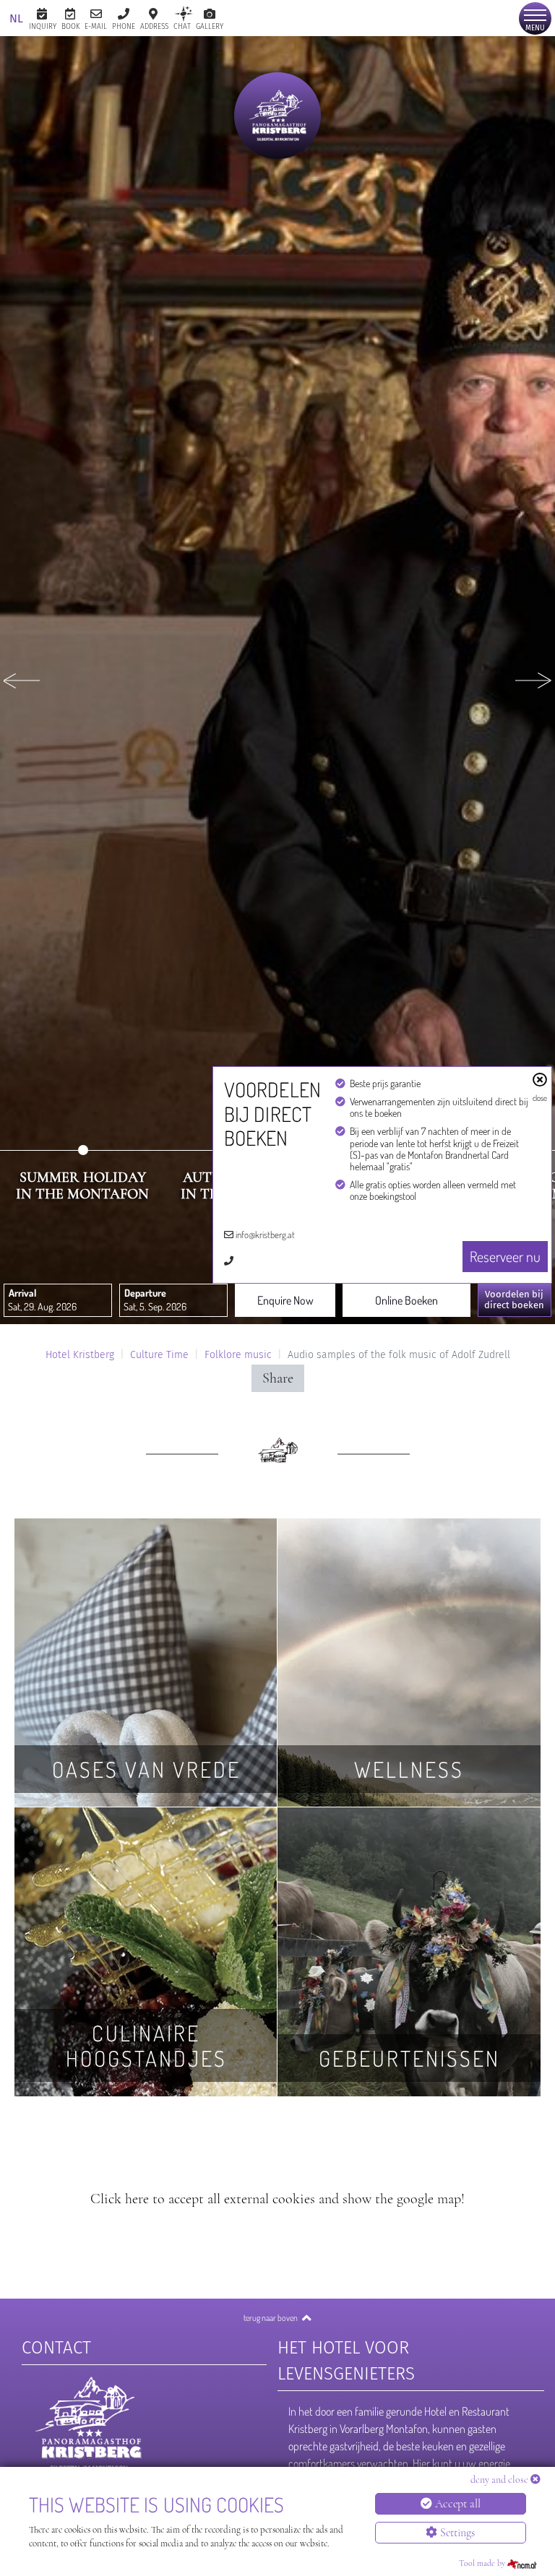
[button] (22, 680)
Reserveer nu (505, 1256)
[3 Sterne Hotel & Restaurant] (277, 116)
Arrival (22, 1293)
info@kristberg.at (265, 1235)
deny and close (499, 2480)
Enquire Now (285, 1300)
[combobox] (58, 1300)
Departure (145, 1293)
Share (278, 1378)
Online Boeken (406, 1300)
